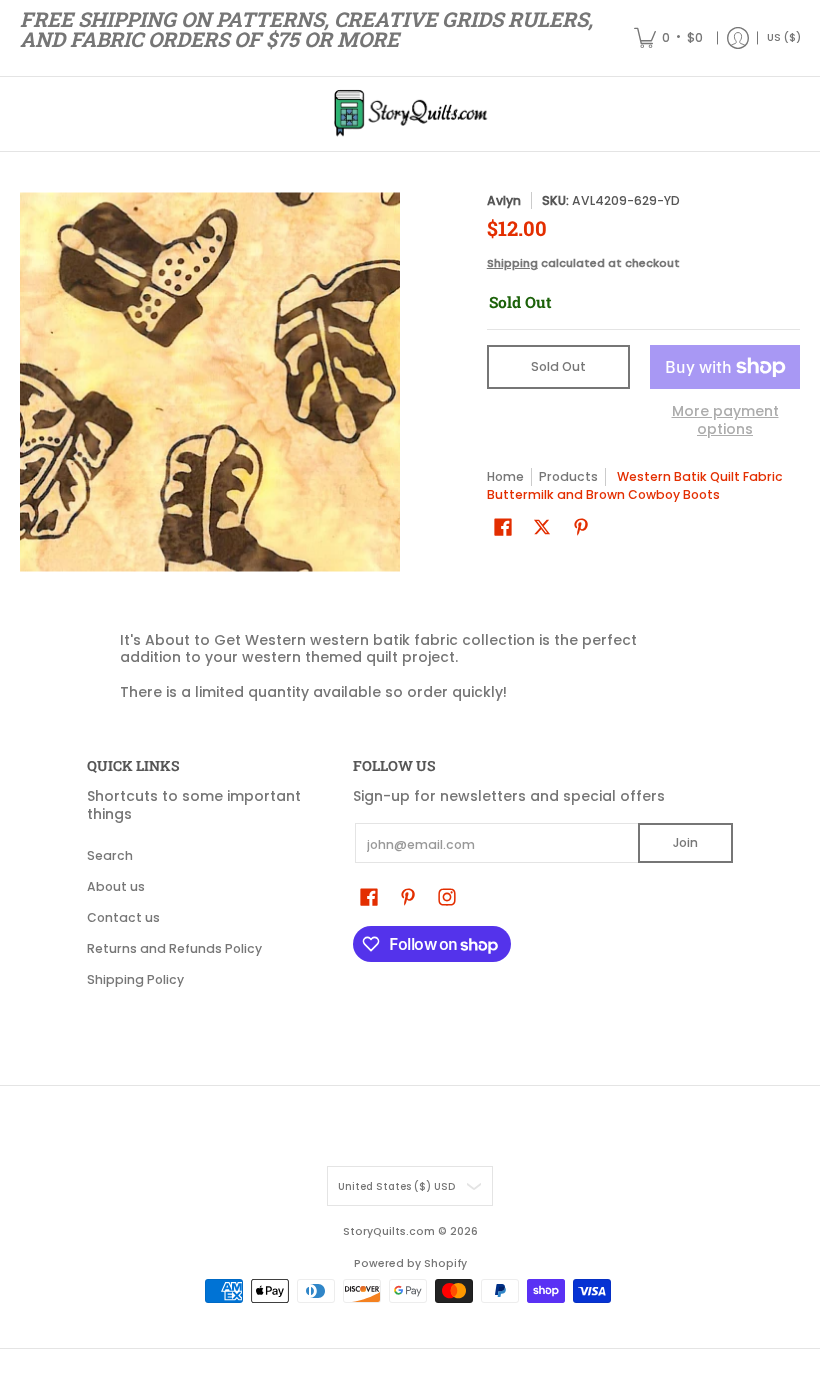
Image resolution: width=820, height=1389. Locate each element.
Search (110, 855)
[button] (503, 526)
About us (116, 886)
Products (568, 476)
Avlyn (504, 200)
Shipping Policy (135, 979)
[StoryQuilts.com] (410, 114)
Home (505, 476)
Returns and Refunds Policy (174, 948)
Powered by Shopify (410, 1263)
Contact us (123, 917)
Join (685, 842)
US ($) (784, 37)
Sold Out (558, 366)
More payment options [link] (725, 420)
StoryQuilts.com (389, 1231)
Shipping (512, 263)
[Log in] (738, 38)
